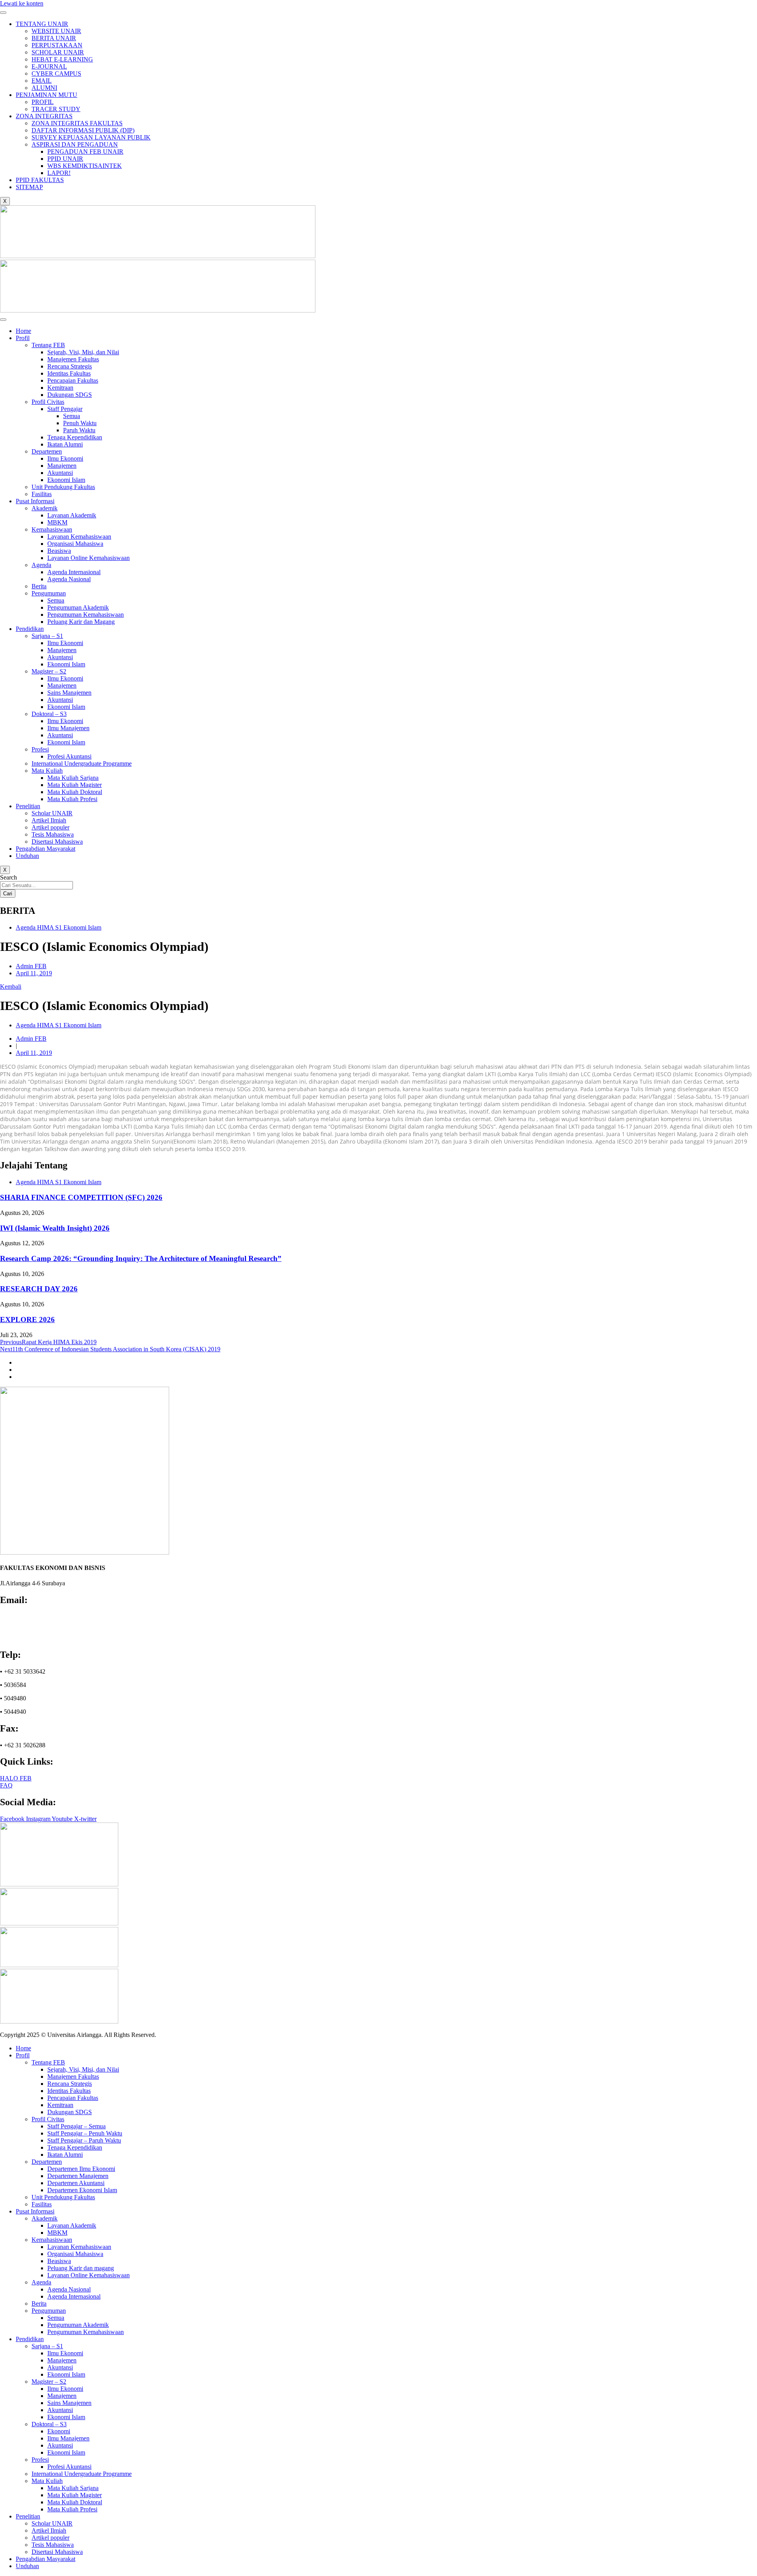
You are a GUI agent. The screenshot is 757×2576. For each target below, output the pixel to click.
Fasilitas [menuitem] (42, 2204)
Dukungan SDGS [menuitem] (70, 2112)
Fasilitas (42, 494)
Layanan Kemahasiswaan (79, 537)
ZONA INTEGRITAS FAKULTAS (77, 123)
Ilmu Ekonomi (65, 458)
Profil (23, 338)
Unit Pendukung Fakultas (63, 487)
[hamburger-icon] (3, 13)
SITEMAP (29, 187)
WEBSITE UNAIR (56, 31)
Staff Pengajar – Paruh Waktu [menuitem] (84, 2140)
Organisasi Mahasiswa (75, 544)
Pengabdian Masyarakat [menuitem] (46, 2559)
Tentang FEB (48, 345)
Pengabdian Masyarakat (46, 849)
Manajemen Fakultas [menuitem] (73, 2077)
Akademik (45, 508)
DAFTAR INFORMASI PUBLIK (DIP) (83, 130)
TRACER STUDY (56, 109)
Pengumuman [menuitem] (49, 2311)
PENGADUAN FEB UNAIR (85, 152)
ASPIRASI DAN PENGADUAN (75, 144)
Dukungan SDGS (70, 395)
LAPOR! (59, 173)
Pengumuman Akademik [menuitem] (78, 2325)
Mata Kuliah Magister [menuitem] (75, 2495)
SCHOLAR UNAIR (58, 52)
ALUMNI (44, 88)
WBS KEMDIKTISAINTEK (85, 166)
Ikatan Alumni (65, 444)
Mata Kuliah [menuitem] (47, 2481)
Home (23, 331)
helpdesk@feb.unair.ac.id (36, 1631)
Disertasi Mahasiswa (57, 842)
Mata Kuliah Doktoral (75, 792)
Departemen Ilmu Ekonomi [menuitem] (81, 2169)
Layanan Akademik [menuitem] (72, 2225)
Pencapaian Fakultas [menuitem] (73, 2098)
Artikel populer (50, 827)
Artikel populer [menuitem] (50, 2538)
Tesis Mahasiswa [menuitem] (53, 2545)
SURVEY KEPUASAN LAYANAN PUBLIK (91, 137)
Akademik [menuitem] (45, 2218)
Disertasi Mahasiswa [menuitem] (57, 2552)
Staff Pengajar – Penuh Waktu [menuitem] (85, 2133)
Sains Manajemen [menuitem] (69, 2403)
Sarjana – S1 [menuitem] (47, 2346)
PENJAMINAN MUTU (47, 95)
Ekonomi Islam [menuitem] (66, 2374)
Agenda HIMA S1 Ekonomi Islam (59, 927)
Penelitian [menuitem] (28, 2516)
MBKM (57, 522)
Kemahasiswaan (52, 529)
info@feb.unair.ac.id (30, 1617)
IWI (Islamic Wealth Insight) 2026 (55, 1228)
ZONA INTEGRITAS (44, 116)
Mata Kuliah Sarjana (73, 778)
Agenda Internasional (74, 572)
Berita (39, 586)
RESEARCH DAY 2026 (39, 1289)
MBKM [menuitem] (57, 2233)
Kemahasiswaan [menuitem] (52, 2240)
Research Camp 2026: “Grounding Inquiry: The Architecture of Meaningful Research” (141, 1258)
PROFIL (43, 102)
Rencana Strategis (70, 366)
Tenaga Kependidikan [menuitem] (75, 2147)
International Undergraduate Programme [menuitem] (82, 2474)
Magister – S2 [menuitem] (49, 2382)
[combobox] (36, 885)
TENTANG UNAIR (42, 24)
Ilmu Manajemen (68, 728)
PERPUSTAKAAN (57, 45)
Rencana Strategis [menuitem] (70, 2084)
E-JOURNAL (49, 66)
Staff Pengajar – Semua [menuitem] (76, 2126)
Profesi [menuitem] (40, 2460)
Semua (72, 416)
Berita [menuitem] (39, 2304)
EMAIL (42, 81)
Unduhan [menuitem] (27, 2566)
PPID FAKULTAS (40, 180)
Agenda (41, 565)
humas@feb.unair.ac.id (33, 1624)
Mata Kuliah (47, 771)
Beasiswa (59, 551)
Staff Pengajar (65, 409)
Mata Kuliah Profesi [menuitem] (72, 2509)
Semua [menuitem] (56, 2318)
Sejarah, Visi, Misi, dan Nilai (83, 352)
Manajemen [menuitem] (62, 2360)
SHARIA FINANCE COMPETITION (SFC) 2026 (81, 1197)
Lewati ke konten (22, 3)
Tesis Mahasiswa (53, 834)
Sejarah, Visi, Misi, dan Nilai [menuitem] (83, 2069)
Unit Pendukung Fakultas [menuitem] (63, 2197)
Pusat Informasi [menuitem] (35, 2211)
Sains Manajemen (69, 693)
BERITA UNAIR (54, 38)
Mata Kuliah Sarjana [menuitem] (73, 2488)
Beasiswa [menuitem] (59, 2261)
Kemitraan (60, 388)
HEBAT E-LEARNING (62, 59)
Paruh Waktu (79, 430)
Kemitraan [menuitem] (60, 2105)
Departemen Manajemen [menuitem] (78, 2176)
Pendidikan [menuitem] (30, 2339)
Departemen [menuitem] (47, 2162)
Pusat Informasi (35, 501)
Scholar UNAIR (52, 813)
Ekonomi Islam (66, 480)
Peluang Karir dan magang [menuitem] (81, 2268)
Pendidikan (30, 629)
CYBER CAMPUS (56, 73)
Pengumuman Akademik (78, 607)
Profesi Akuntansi (69, 756)
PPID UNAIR (65, 159)
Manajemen (62, 466)
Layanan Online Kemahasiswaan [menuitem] (89, 2275)
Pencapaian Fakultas (73, 380)
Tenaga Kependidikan (75, 437)
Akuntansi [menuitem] (60, 2367)
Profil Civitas (48, 402)
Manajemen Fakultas (73, 359)
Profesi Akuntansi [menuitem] (69, 2467)
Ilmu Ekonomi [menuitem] (65, 2353)
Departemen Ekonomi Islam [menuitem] (82, 2190)
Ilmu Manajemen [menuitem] (68, 2438)
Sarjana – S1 (47, 636)
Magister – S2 (49, 671)
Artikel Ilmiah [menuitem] (49, 2530)
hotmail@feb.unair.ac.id (34, 1638)
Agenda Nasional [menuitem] (69, 2289)
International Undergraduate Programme (82, 764)
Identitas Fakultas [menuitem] (69, 2091)
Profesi (40, 749)
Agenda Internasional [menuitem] (74, 2296)
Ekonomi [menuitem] (59, 2431)
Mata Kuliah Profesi (72, 799)
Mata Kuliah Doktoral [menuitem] (75, 2502)
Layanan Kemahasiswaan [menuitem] (79, 2247)
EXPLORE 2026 (27, 1320)
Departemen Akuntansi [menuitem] (76, 2183)
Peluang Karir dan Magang (81, 622)
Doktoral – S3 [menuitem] (49, 2424)
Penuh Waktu (80, 423)
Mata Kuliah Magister (75, 785)
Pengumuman (49, 593)
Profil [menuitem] (23, 2055)
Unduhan (27, 856)
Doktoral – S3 (49, 714)
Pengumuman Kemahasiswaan (86, 615)
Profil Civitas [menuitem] (48, 2119)
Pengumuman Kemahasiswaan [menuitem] (86, 2332)
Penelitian (28, 806)
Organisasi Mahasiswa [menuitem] (75, 2254)
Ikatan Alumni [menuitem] (65, 2155)
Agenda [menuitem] (41, 2282)
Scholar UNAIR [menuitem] (52, 2523)
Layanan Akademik (72, 515)
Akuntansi (60, 473)
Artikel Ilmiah (49, 820)
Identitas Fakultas (69, 373)
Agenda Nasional (69, 579)
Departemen (47, 451)
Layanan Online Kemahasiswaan (89, 558)
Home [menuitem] (23, 2048)
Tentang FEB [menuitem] (48, 2062)
